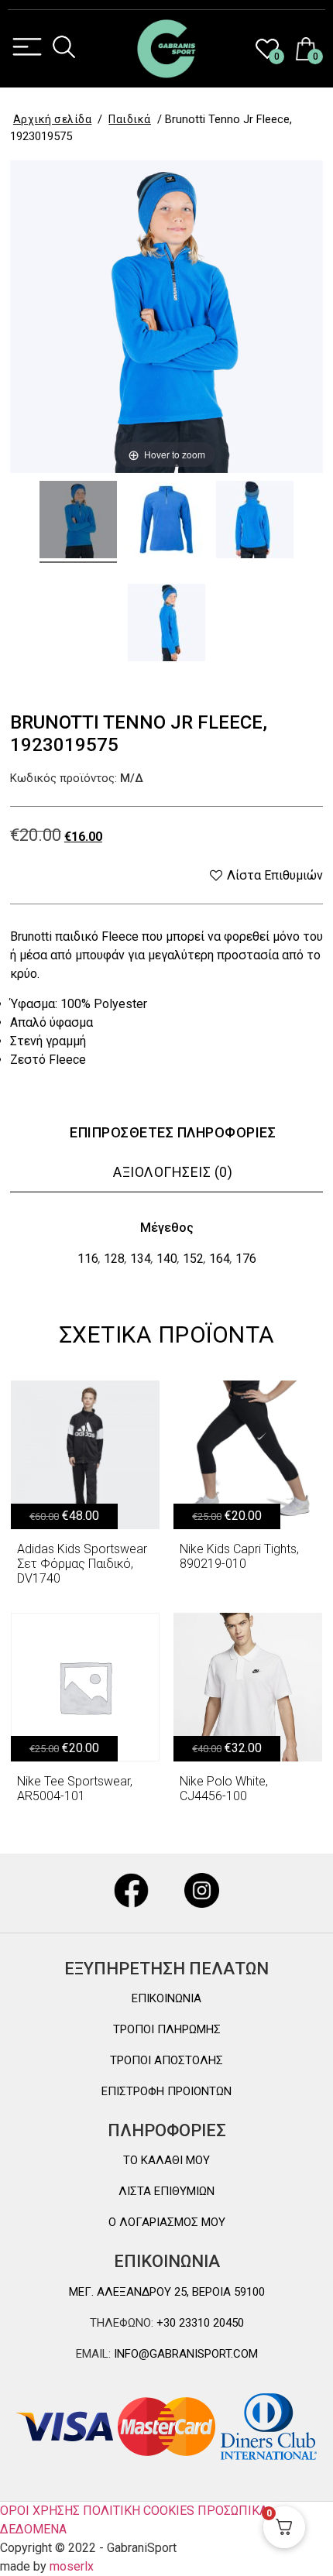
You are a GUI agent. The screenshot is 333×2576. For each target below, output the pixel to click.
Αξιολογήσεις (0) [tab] (173, 1172)
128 (114, 1259)
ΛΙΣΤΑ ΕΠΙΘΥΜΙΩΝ (166, 2191)
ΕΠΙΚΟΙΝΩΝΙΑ (166, 1998)
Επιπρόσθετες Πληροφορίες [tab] (173, 1132)
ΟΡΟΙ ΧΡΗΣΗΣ (40, 2511)
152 (193, 1259)
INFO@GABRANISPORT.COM (184, 2354)
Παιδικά (130, 119)
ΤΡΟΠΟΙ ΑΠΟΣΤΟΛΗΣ (166, 2060)
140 (167, 1259)
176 (246, 1259)
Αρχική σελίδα (53, 119)
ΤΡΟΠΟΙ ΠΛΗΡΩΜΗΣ (167, 2029)
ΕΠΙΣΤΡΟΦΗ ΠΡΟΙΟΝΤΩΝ (166, 2091)
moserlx (72, 2566)
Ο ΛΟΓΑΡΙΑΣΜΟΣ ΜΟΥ (167, 2222)
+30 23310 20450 (199, 2323)
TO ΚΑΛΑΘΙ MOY (166, 2160)
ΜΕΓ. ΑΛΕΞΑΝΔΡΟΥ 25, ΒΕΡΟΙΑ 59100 (167, 2292)
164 (220, 1259)
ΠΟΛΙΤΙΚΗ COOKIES (139, 2511)
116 (88, 1259)
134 (141, 1259)
